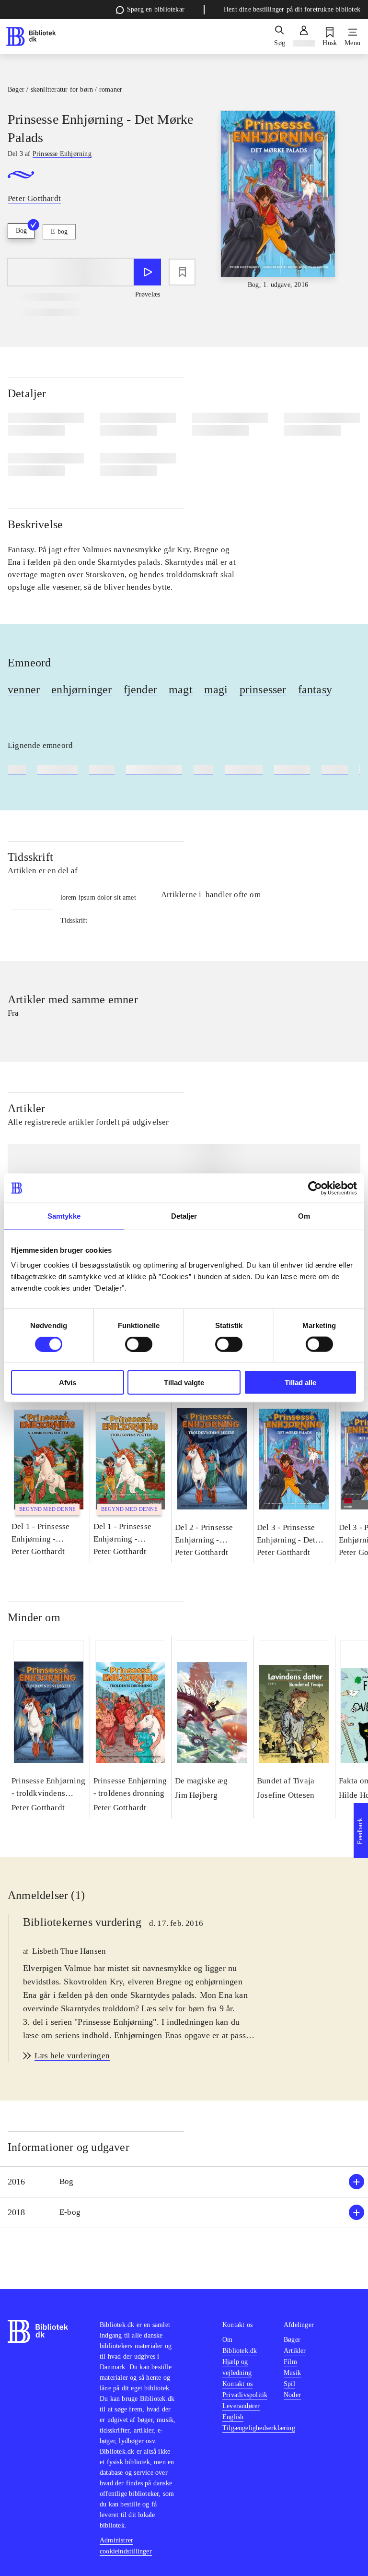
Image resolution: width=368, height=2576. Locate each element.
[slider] (278, 200)
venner (24, 689)
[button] (184, 2182)
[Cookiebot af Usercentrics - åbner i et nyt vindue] (315, 1188)
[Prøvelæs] (148, 272)
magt (181, 689)
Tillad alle (300, 1383)
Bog (21, 231)
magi (216, 689)
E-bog (59, 231)
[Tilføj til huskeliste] (182, 272)
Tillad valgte (184, 1383)
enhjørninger (81, 689)
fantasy (315, 689)
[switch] (139, 1344)
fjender (140, 689)
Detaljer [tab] (184, 1216)
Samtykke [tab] (64, 1216)
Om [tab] (304, 1216)
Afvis (68, 1383)
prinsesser (263, 689)
